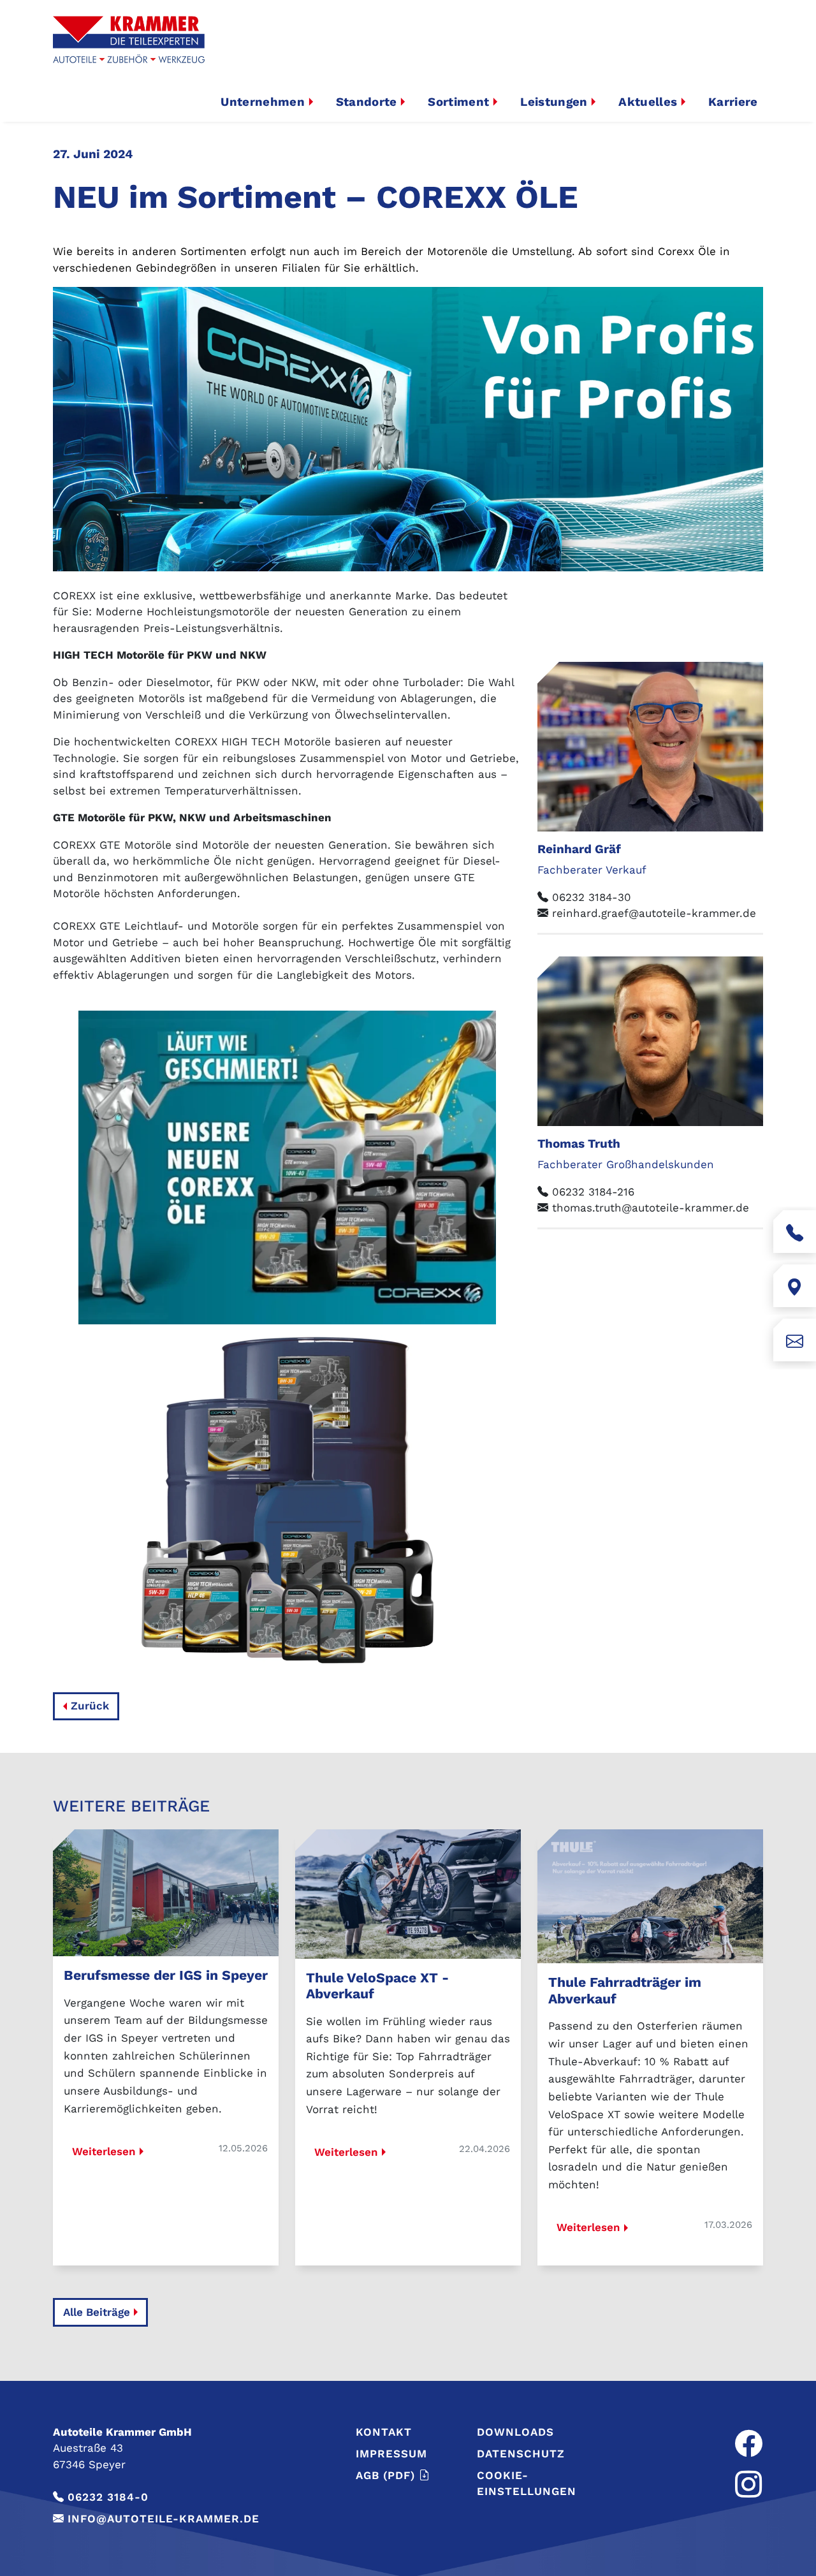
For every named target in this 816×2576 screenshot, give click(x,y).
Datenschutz (521, 2454)
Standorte (367, 102)
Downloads (515, 2432)
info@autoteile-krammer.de (164, 2519)
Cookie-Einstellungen (527, 2484)
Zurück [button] (90, 1706)
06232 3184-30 (592, 897)
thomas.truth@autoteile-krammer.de (651, 1208)
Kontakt (384, 2432)
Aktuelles (648, 102)
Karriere (733, 102)
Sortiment (458, 102)
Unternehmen (263, 102)
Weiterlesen (104, 2151)
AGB (385, 2475)
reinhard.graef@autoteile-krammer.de (654, 913)
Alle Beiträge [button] (97, 2312)
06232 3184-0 (108, 2497)
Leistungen (554, 102)
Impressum (391, 2454)
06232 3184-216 (593, 1192)
